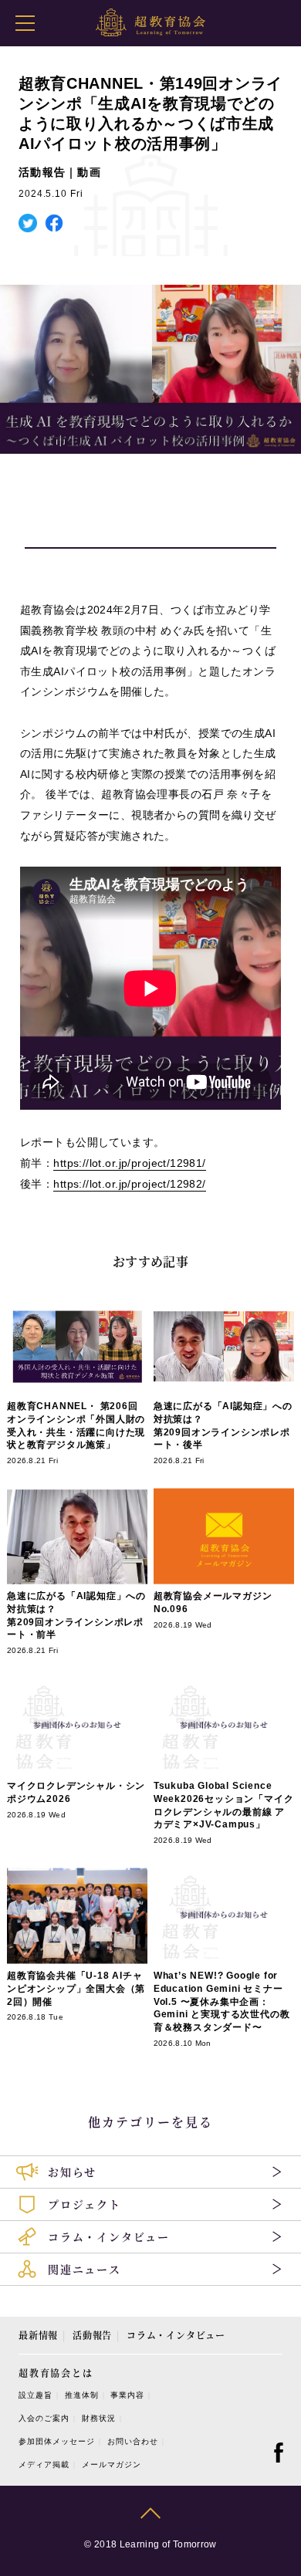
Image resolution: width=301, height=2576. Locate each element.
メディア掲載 (44, 2464)
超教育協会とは (56, 2373)
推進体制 (82, 2395)
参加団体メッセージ (57, 2441)
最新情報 (38, 2335)
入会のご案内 (44, 2418)
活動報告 (92, 2335)
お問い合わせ (133, 2441)
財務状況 (99, 2418)
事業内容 (127, 2395)
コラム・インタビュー (176, 2335)
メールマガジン (112, 2464)
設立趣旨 (36, 2395)
